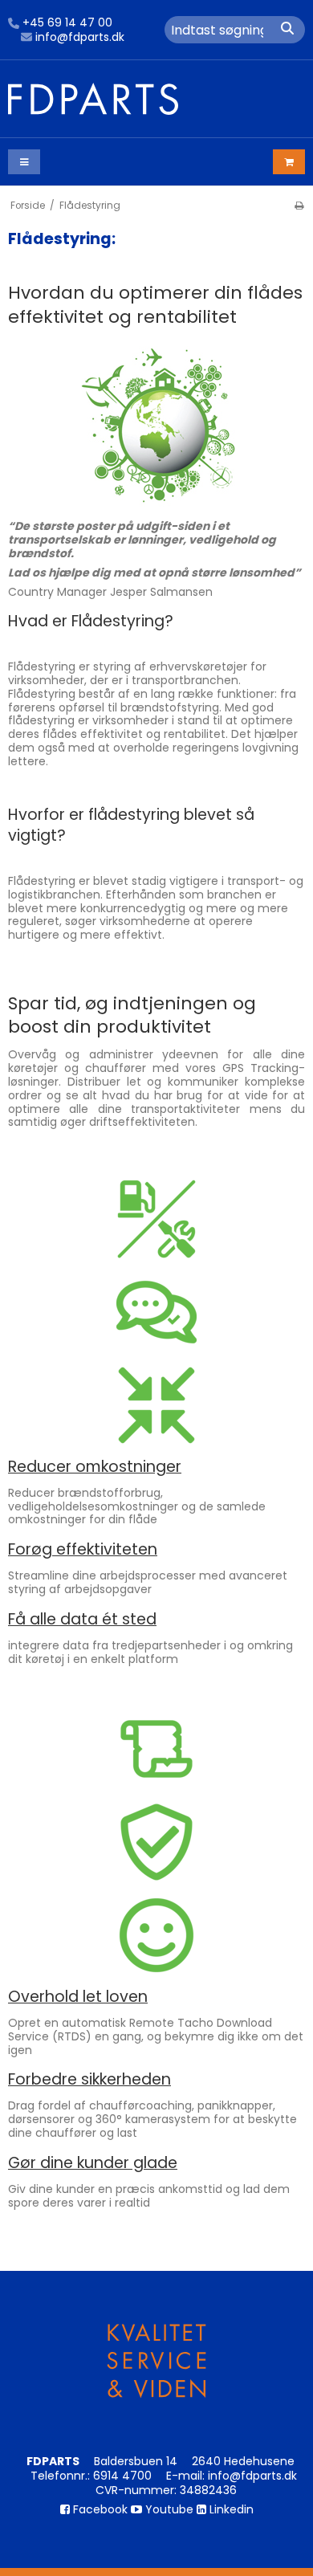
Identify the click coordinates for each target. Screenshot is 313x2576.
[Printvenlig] (299, 206)
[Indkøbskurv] (289, 162)
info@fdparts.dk (80, 38)
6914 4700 (122, 2476)
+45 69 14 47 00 (67, 23)
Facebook (99, 2509)
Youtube (168, 2509)
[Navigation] (24, 162)
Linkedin (230, 2509)
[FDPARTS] (156, 99)
